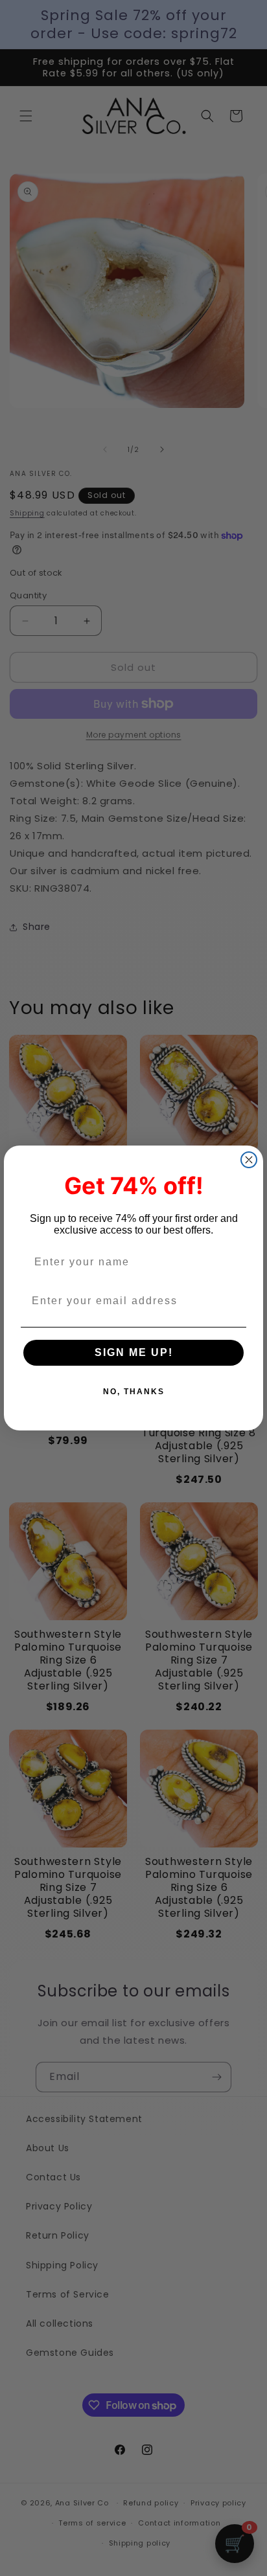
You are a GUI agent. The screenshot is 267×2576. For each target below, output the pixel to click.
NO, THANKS (134, 1392)
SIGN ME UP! (134, 1352)
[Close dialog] (249, 1160)
